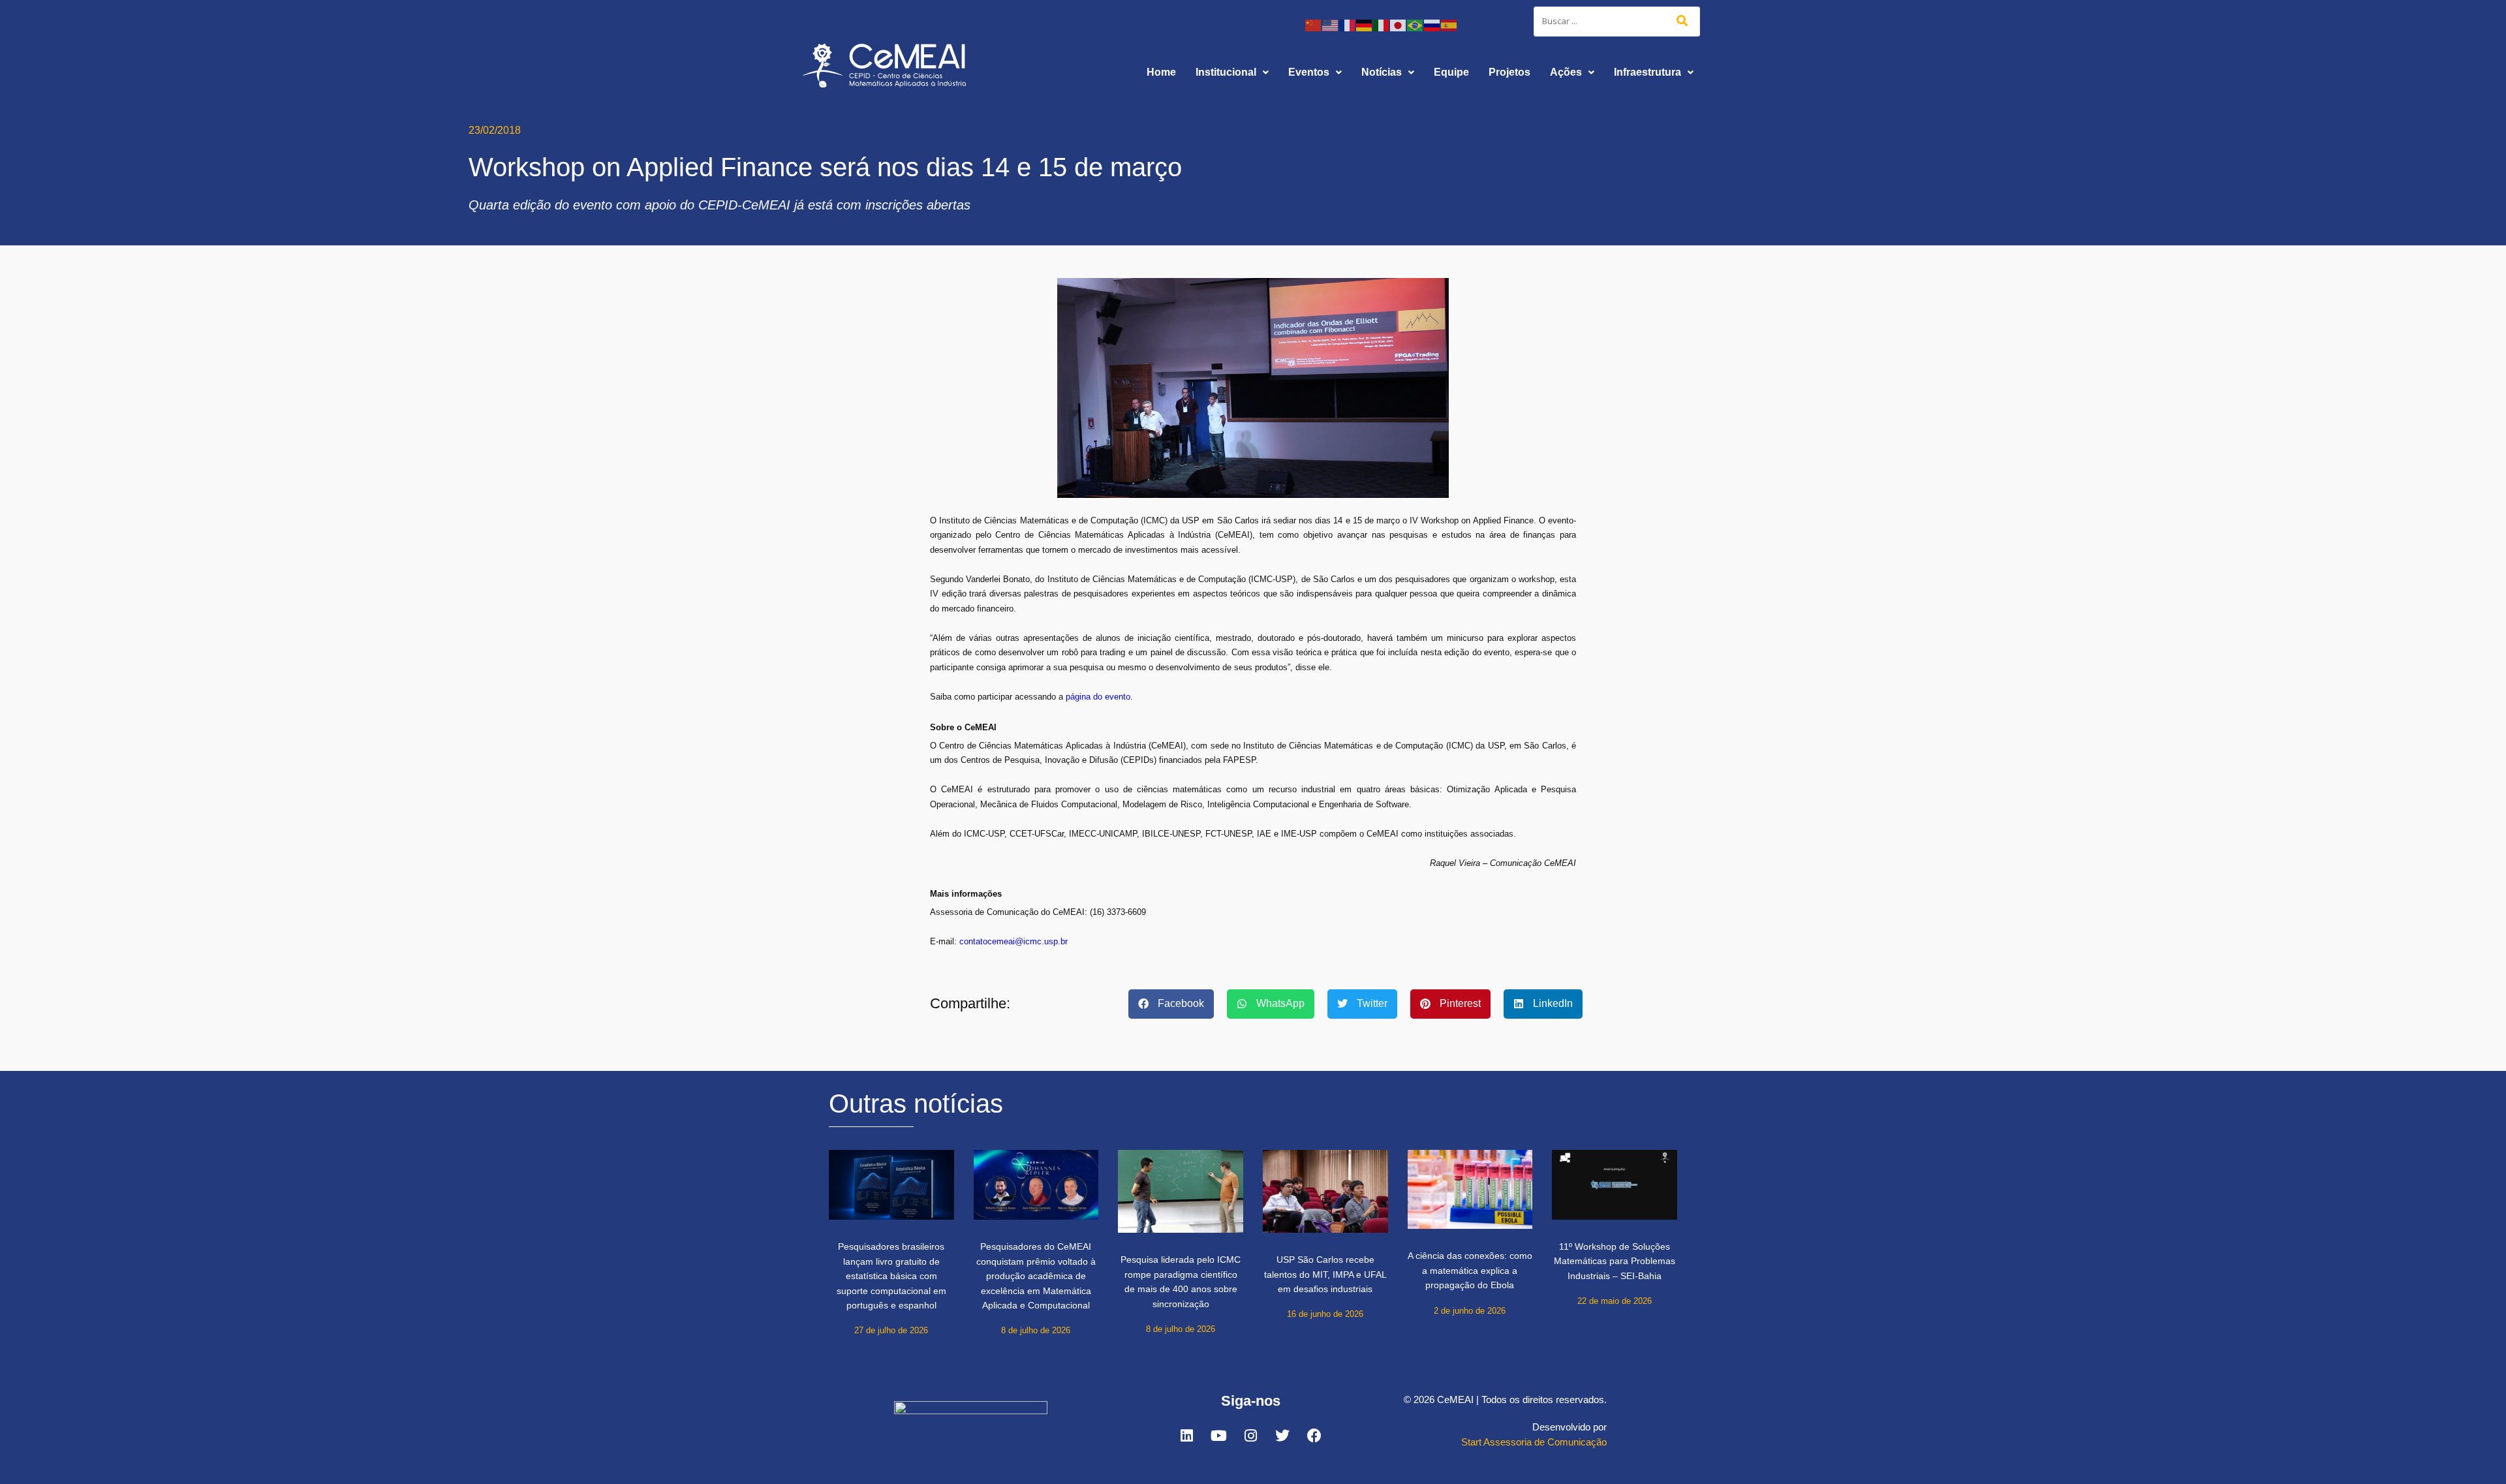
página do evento (1098, 697)
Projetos (1509, 72)
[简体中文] (1314, 24)
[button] (1232, 72)
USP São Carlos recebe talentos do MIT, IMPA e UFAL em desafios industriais (1325, 1274)
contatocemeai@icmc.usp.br (1013, 941)
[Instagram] (1250, 1436)
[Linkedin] (1186, 1436)
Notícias (1382, 72)
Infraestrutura (1647, 72)
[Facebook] (1314, 1436)
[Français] (1348, 24)
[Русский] (1432, 24)
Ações (1566, 72)
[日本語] (1399, 24)
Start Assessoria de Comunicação (1534, 1442)
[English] (1331, 24)
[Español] (1449, 24)
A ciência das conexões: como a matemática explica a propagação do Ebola (1470, 1270)
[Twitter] (1282, 1436)
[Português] (1415, 24)
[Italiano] (1382, 24)
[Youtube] (1218, 1436)
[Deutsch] (1365, 24)
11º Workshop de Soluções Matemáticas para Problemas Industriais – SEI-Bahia (1615, 1261)
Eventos (1309, 72)
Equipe (1451, 72)
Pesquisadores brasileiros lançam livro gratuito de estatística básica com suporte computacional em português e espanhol (891, 1276)
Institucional (1226, 72)
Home (1161, 72)
